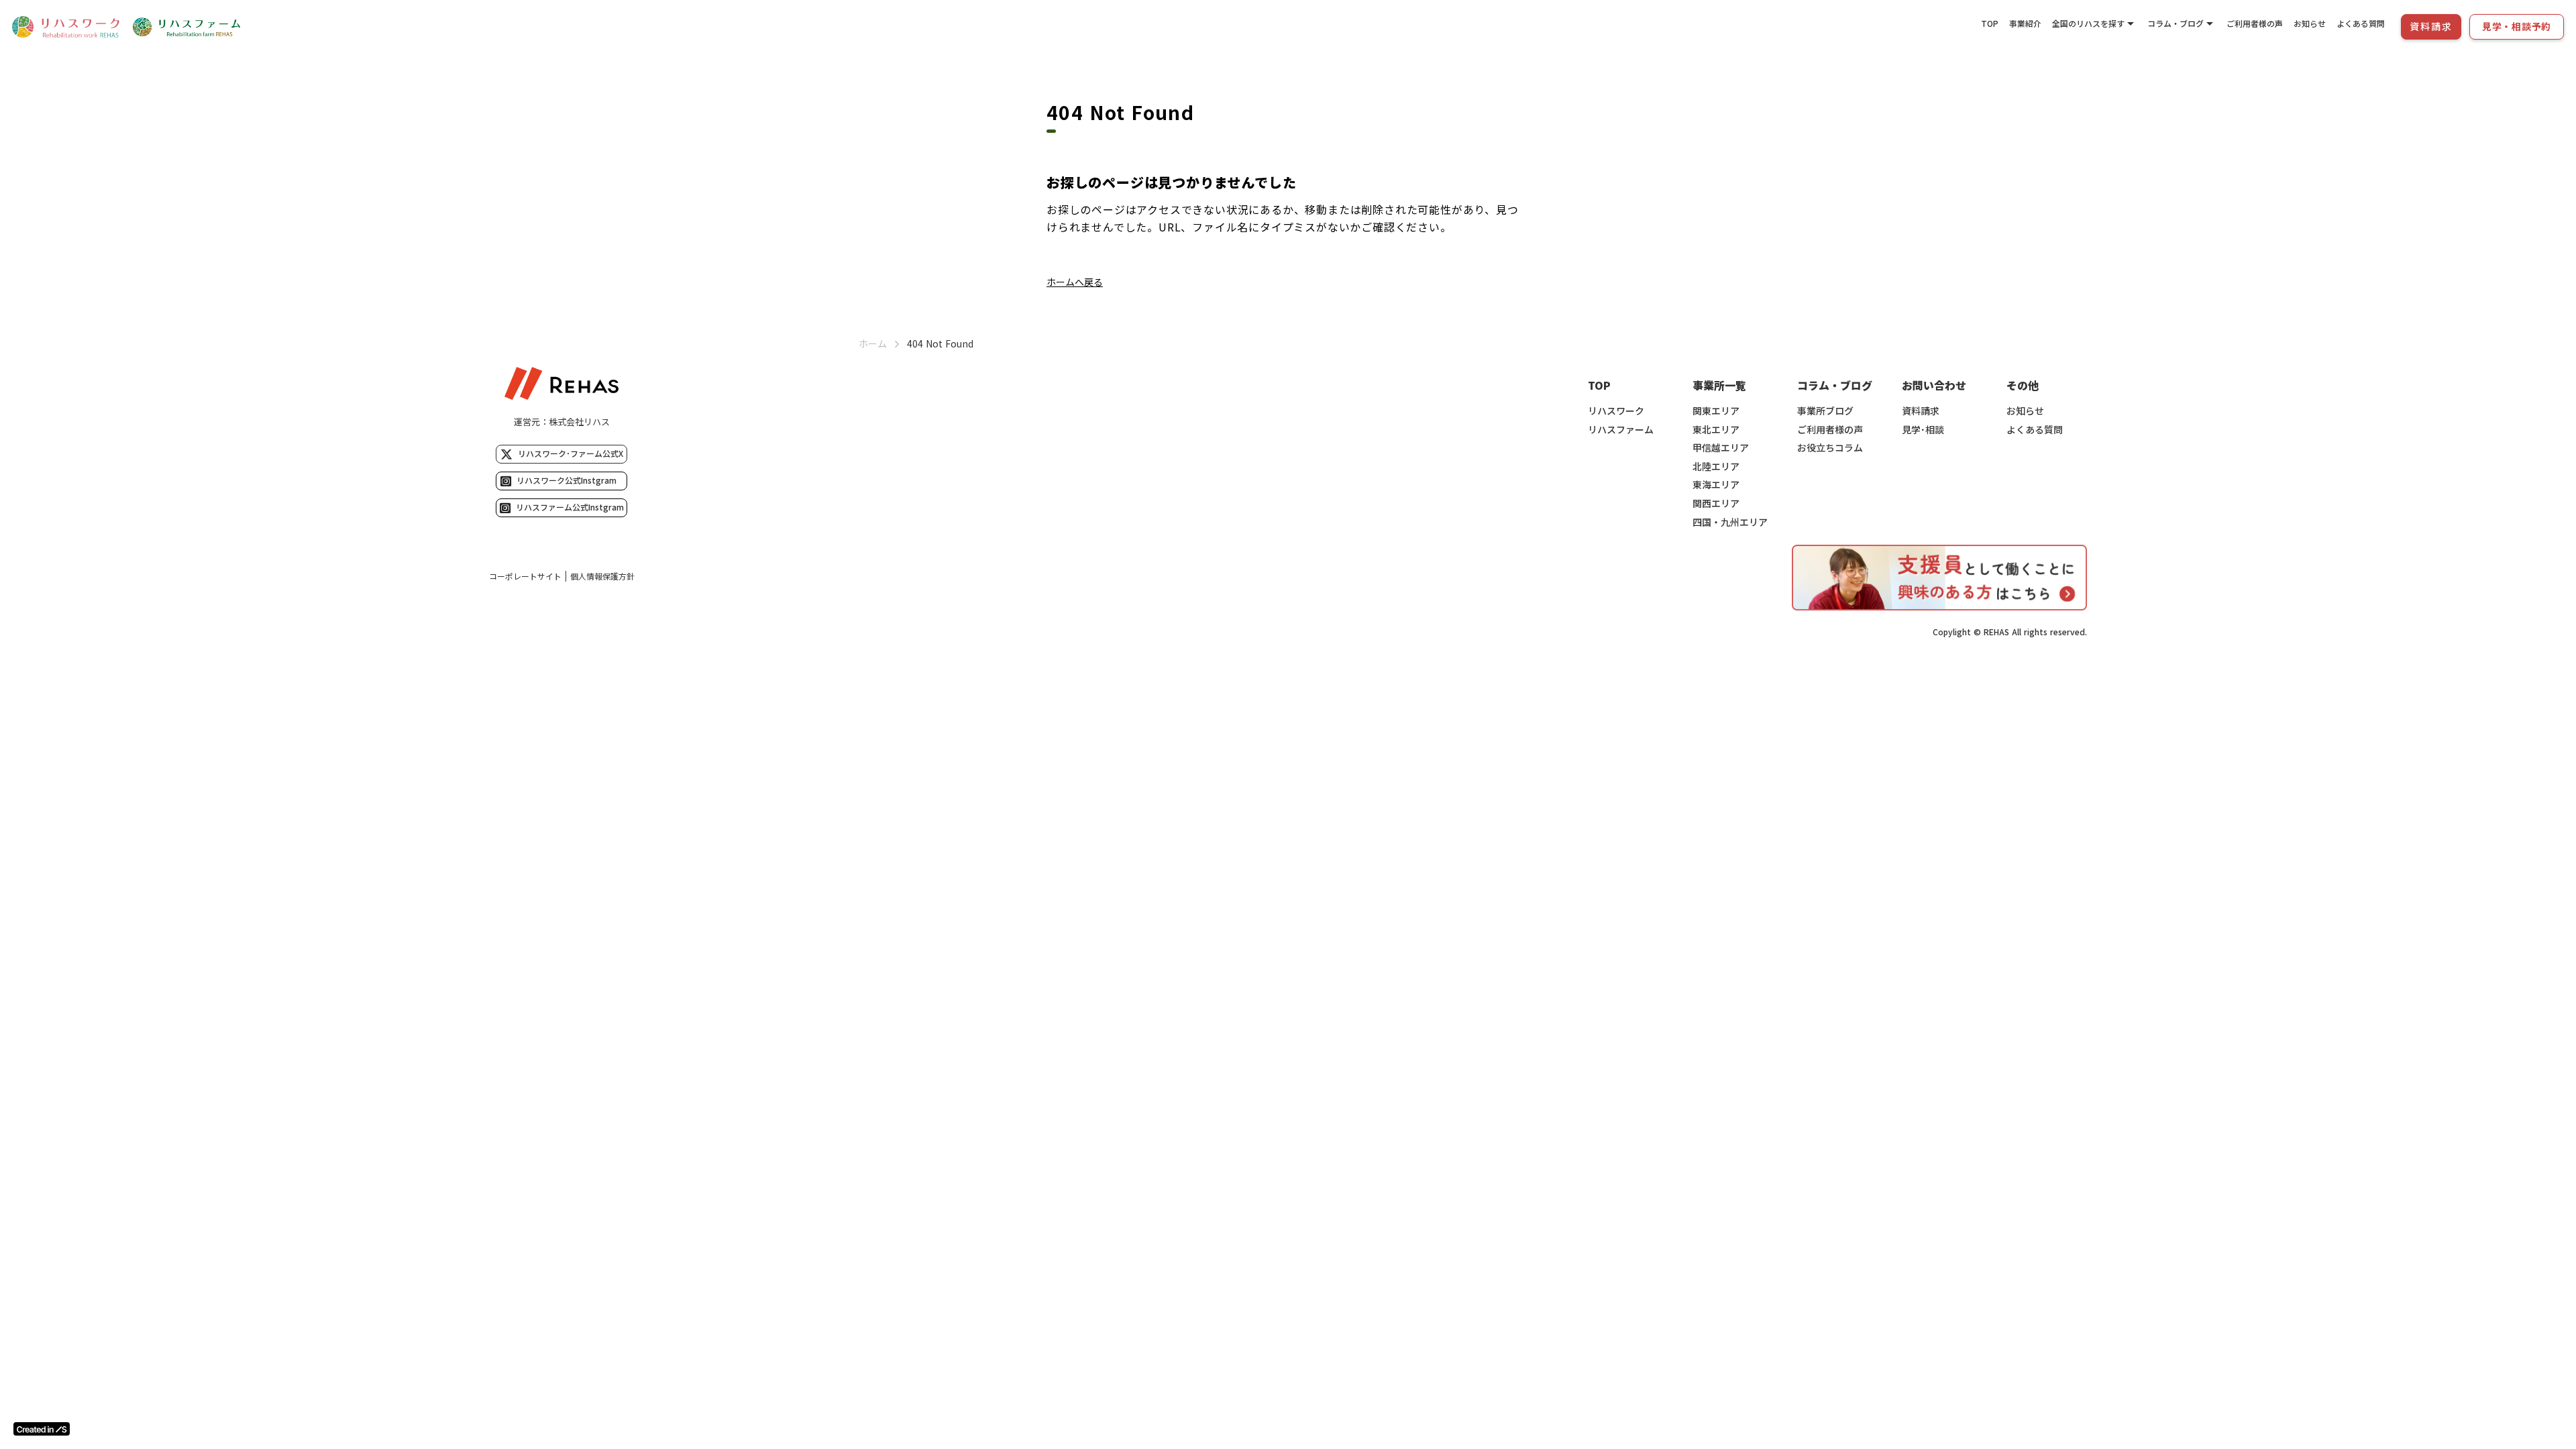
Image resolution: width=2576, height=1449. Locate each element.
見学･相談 (1923, 430)
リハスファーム (1621, 430)
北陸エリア (1716, 467)
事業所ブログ (1825, 411)
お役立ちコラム (1830, 448)
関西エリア (1716, 503)
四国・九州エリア (1730, 522)
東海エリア (1716, 485)
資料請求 (1921, 411)
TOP (1990, 23)
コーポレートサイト (525, 576)
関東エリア (1716, 411)
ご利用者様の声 (2255, 23)
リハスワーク (1616, 411)
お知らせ (2310, 23)
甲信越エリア (1721, 448)
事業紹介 (2025, 23)
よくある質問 (2361, 23)
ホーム (873, 344)
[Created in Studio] (42, 1429)
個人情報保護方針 (602, 576)
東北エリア (1716, 430)
